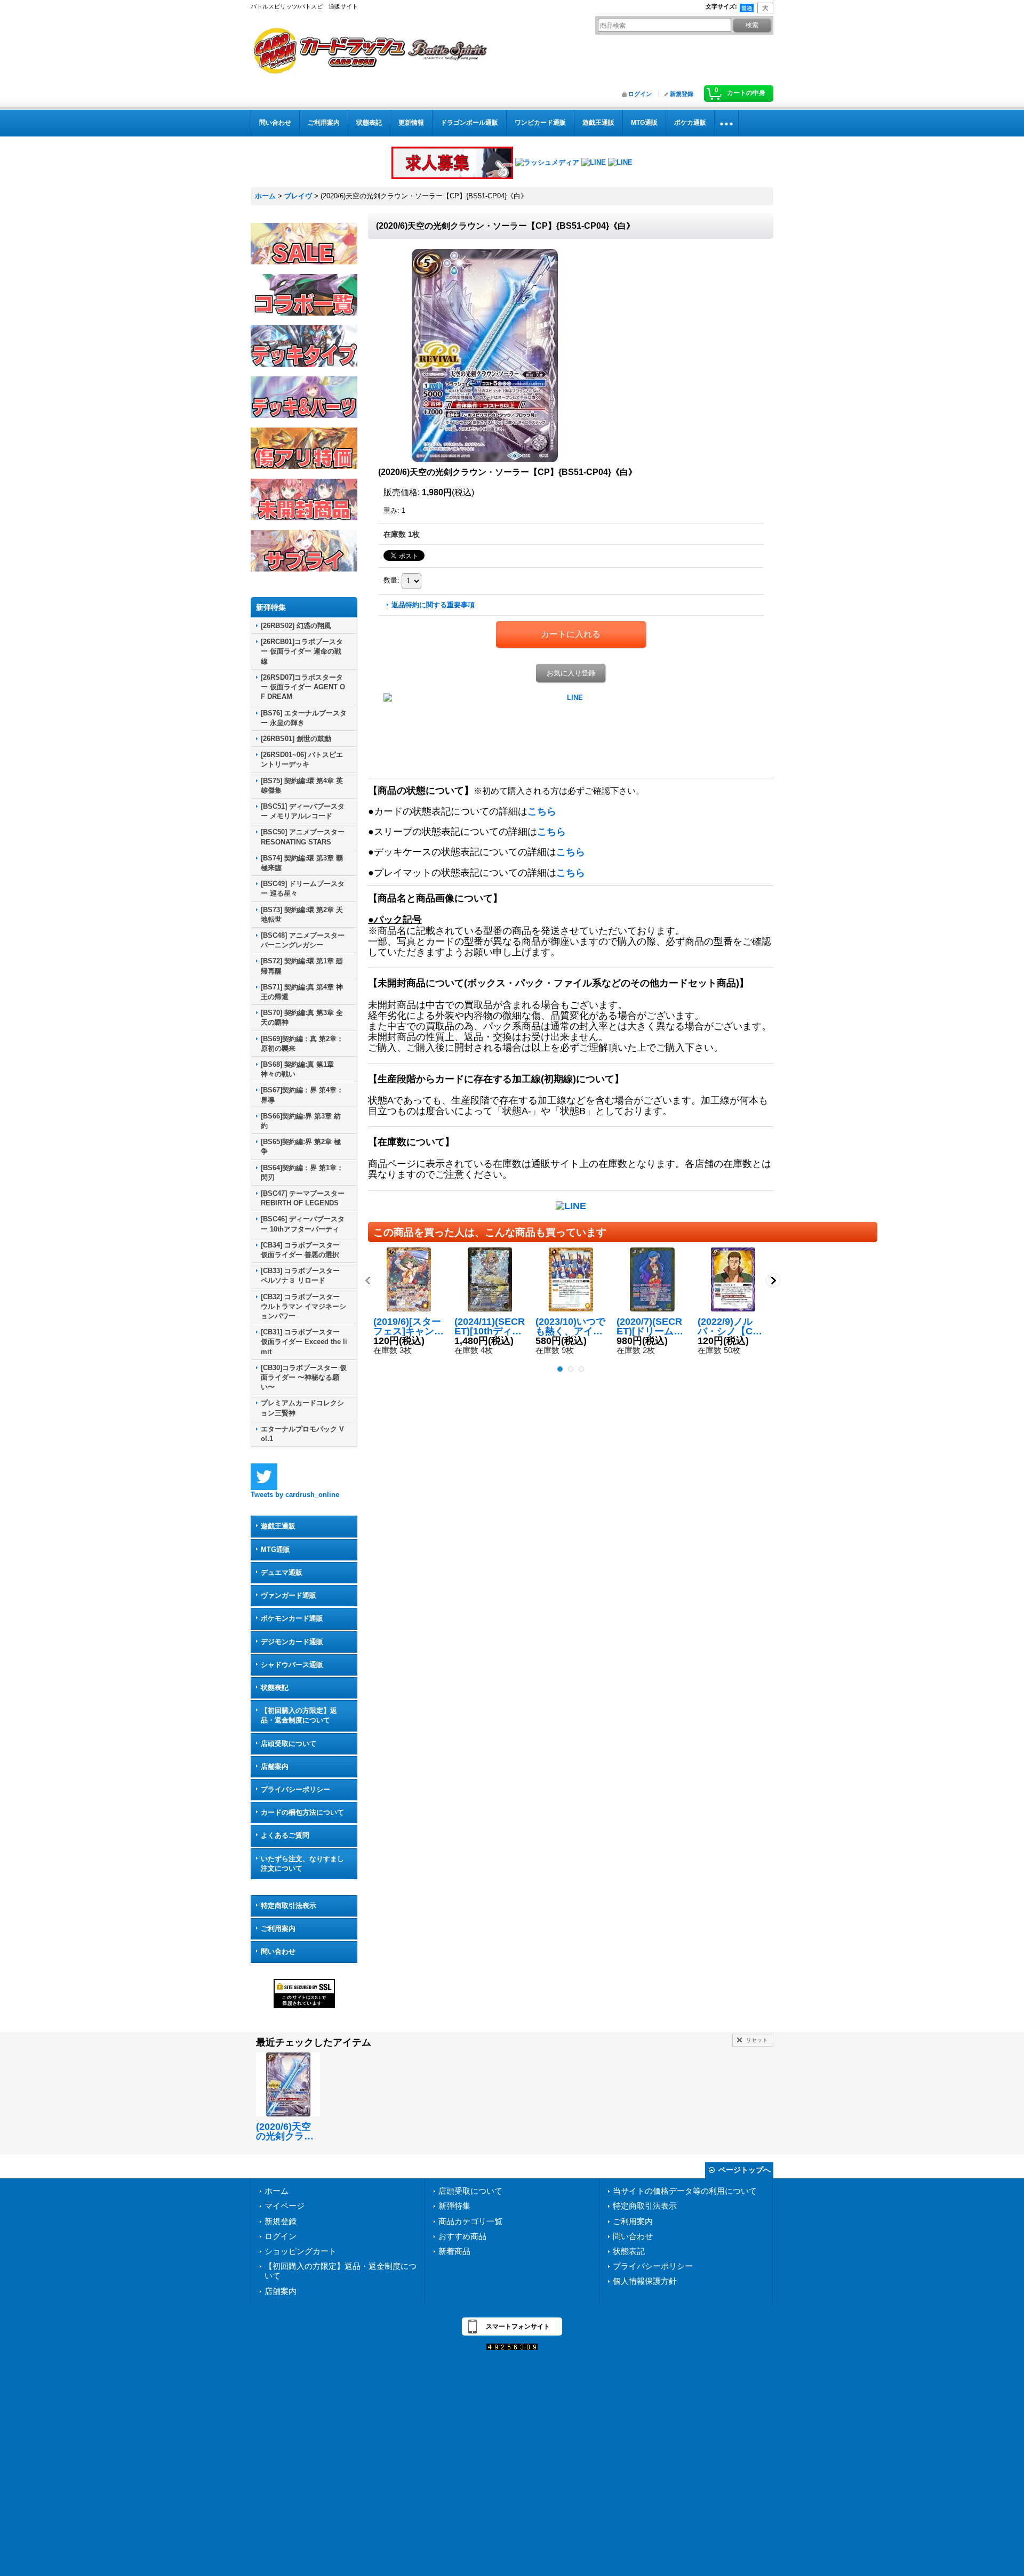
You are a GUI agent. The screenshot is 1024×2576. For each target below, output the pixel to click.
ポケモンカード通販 (292, 1618)
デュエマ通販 (282, 1572)
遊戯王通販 (278, 1526)
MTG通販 (275, 1549)
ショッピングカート (301, 2251)
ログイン (640, 94)
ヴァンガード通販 (289, 1595)
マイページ (285, 2206)
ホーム (277, 2191)
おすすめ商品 (462, 2236)
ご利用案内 (278, 1929)
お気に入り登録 (571, 673)
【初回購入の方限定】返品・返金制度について (299, 1715)
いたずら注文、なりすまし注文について (302, 1863)
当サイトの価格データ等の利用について (685, 2191)
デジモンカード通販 (292, 1642)
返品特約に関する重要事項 (433, 605)
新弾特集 (454, 2206)
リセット (757, 2040)
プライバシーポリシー (295, 1789)
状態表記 (275, 1688)
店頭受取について (289, 1744)
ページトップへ (745, 2170)
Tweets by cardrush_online (295, 1495)
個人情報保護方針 (645, 2281)
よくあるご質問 (285, 1835)
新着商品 (454, 2251)
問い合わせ (278, 1951)
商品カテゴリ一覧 (470, 2221)
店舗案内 (275, 1766)
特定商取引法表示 (289, 1906)
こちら (542, 811)
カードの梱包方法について (302, 1812)
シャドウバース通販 (292, 1665)
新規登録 (682, 94)
